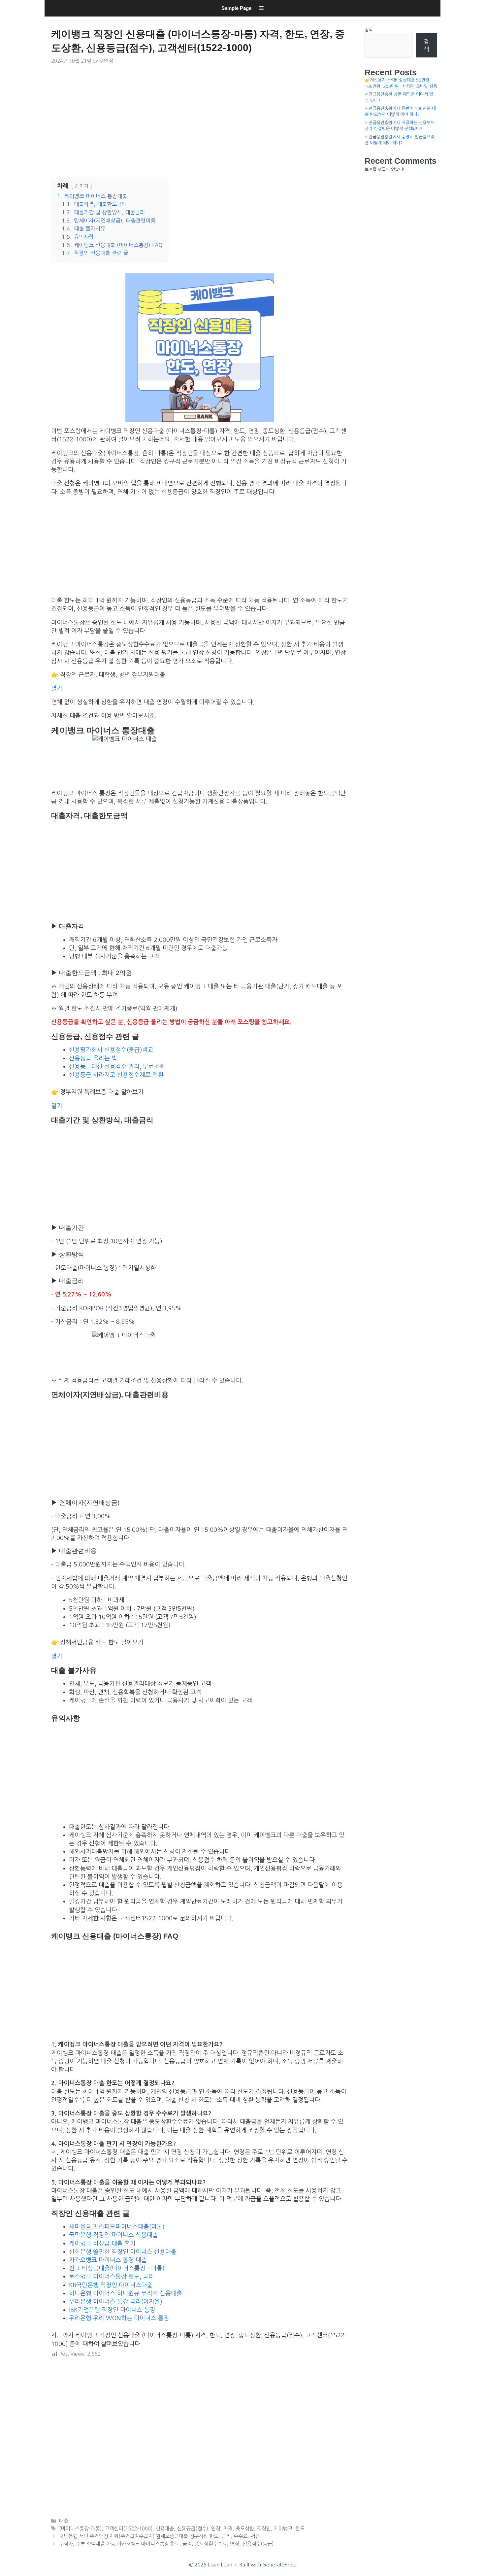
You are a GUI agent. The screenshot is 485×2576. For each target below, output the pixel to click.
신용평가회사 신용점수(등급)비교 (111, 1050)
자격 (228, 2529)
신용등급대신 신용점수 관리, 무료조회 (117, 1067)
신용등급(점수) (193, 2529)
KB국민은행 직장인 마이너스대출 (111, 2285)
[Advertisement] (200, 120)
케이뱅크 (283, 2529)
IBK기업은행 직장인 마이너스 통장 (112, 2310)
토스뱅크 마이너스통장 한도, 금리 (112, 2277)
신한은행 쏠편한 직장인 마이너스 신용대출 (123, 2252)
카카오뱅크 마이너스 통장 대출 (108, 2260)
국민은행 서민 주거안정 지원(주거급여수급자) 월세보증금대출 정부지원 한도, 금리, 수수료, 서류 (159, 2536)
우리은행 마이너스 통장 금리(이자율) (116, 2302)
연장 (216, 2529)
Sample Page (236, 8)
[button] (261, 8)
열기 (57, 688)
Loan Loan (53, 18)
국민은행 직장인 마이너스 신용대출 (113, 2235)
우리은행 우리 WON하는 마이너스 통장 (119, 2318)
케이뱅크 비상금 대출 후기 (102, 2244)
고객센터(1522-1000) (129, 2529)
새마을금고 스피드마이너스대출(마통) (117, 2227)
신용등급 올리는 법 (93, 1058)
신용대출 (165, 2529)
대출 (64, 2521)
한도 (300, 2529)
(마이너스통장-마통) (80, 2529)
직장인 (264, 2529)
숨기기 (81, 186)
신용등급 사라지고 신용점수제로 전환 (116, 1075)
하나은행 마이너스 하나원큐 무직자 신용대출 (126, 2293)
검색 (369, 30)
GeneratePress (279, 2565)
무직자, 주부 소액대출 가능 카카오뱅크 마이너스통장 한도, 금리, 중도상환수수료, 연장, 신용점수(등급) (166, 2544)
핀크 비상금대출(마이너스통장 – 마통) (117, 2268)
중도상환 (245, 2529)
